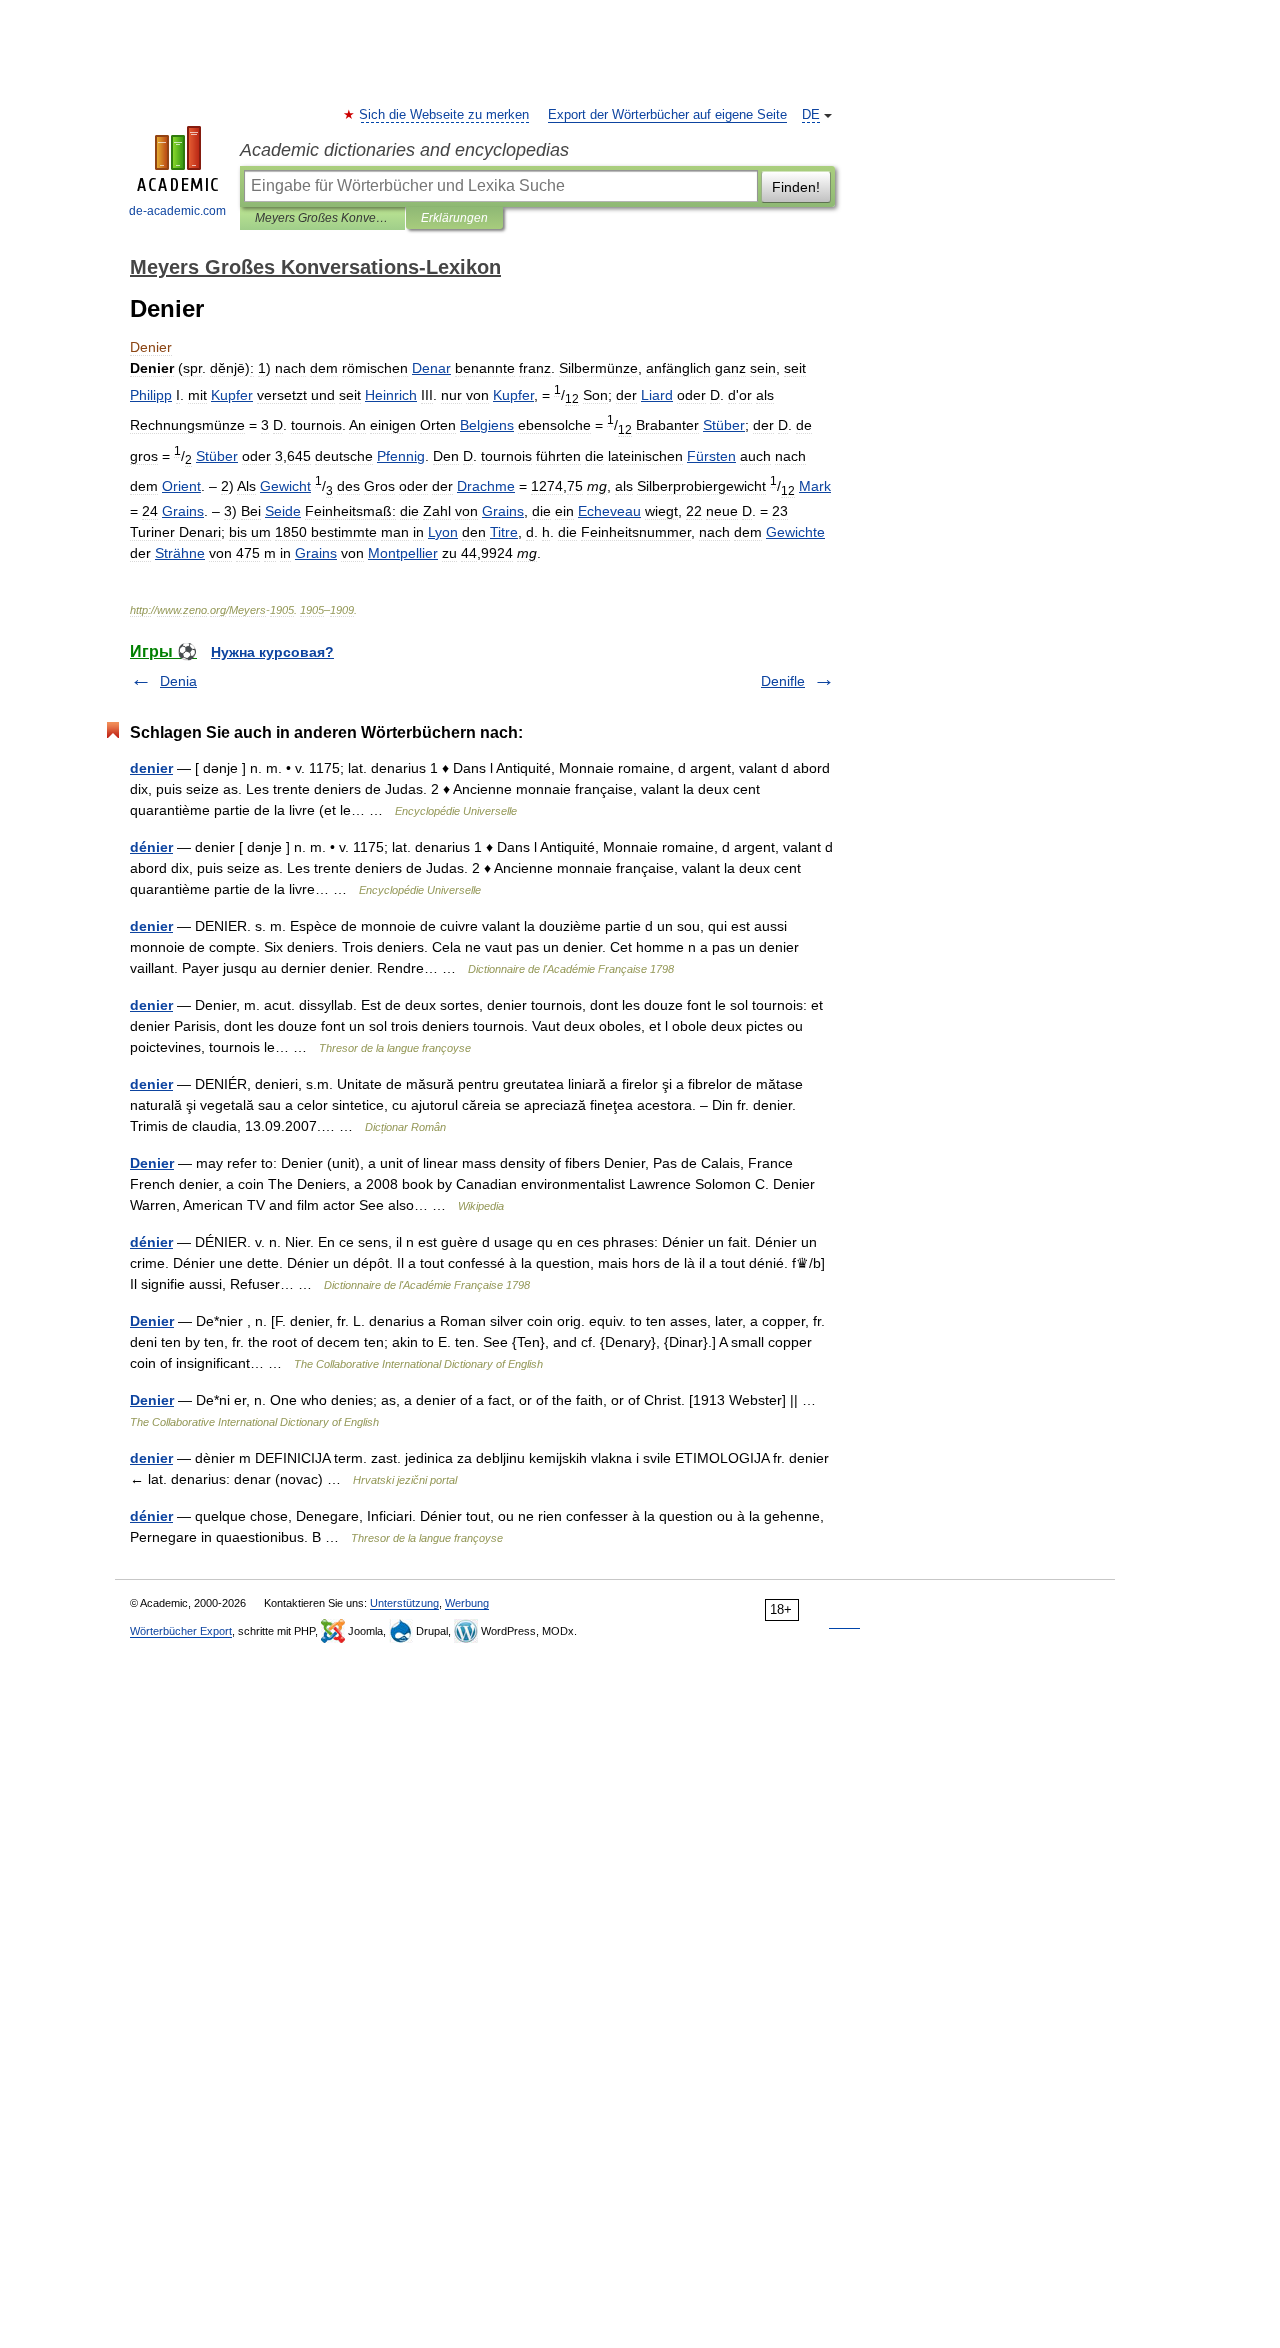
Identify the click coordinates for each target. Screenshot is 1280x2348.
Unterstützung (404, 1603)
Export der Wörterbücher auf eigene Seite (667, 115)
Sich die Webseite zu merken (445, 115)
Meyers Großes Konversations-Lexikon (322, 218)
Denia (178, 681)
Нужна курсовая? (272, 652)
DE (811, 115)
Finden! (796, 187)
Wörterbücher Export (181, 1631)
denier (151, 768)
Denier (152, 1163)
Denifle (783, 681)
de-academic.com (177, 211)
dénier (151, 847)
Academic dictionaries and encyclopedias (404, 150)
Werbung (467, 1603)
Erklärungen (454, 218)
